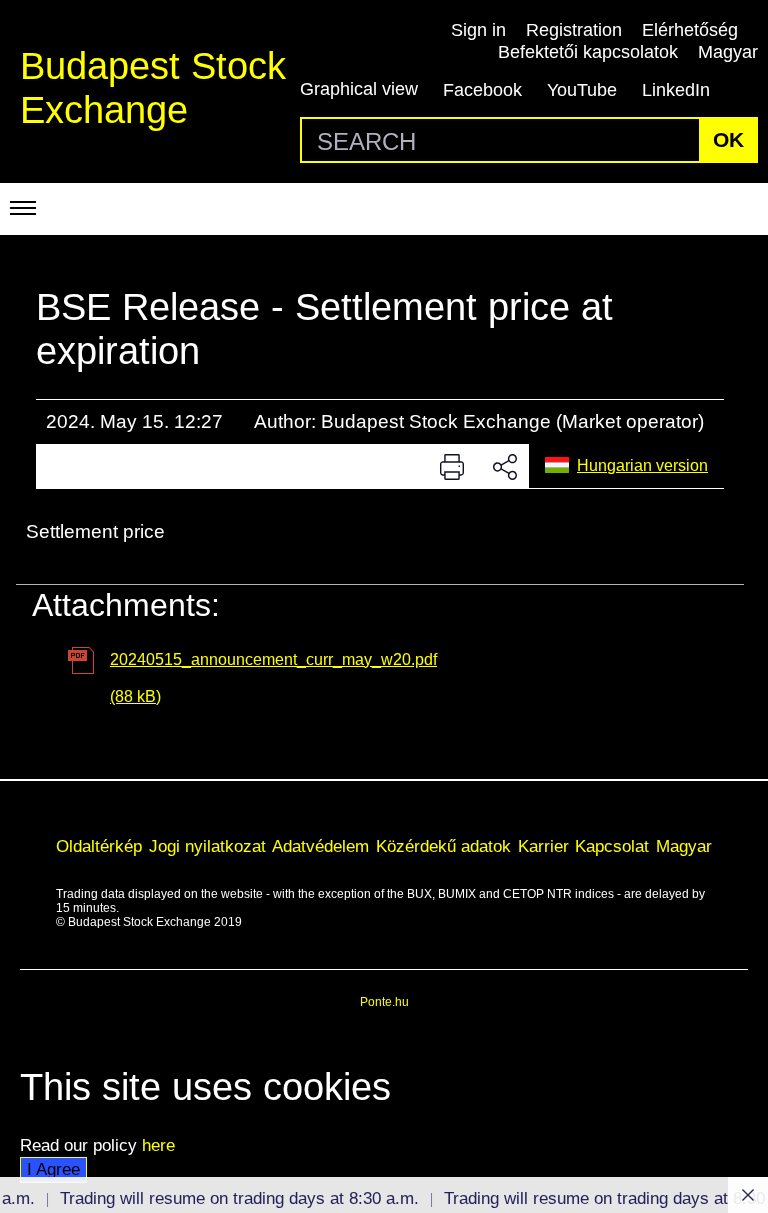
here (158, 1145)
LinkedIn (676, 90)
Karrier (543, 846)
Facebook (482, 90)
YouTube (582, 90)
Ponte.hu (384, 1002)
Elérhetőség (690, 30)
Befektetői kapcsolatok (588, 52)
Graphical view (359, 89)
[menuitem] (99, 847)
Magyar (728, 52)
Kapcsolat (612, 846)
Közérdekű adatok (443, 846)
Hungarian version (642, 465)
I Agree (53, 1169)
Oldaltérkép (99, 846)
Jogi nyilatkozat (207, 846)
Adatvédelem (320, 846)
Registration (574, 30)
